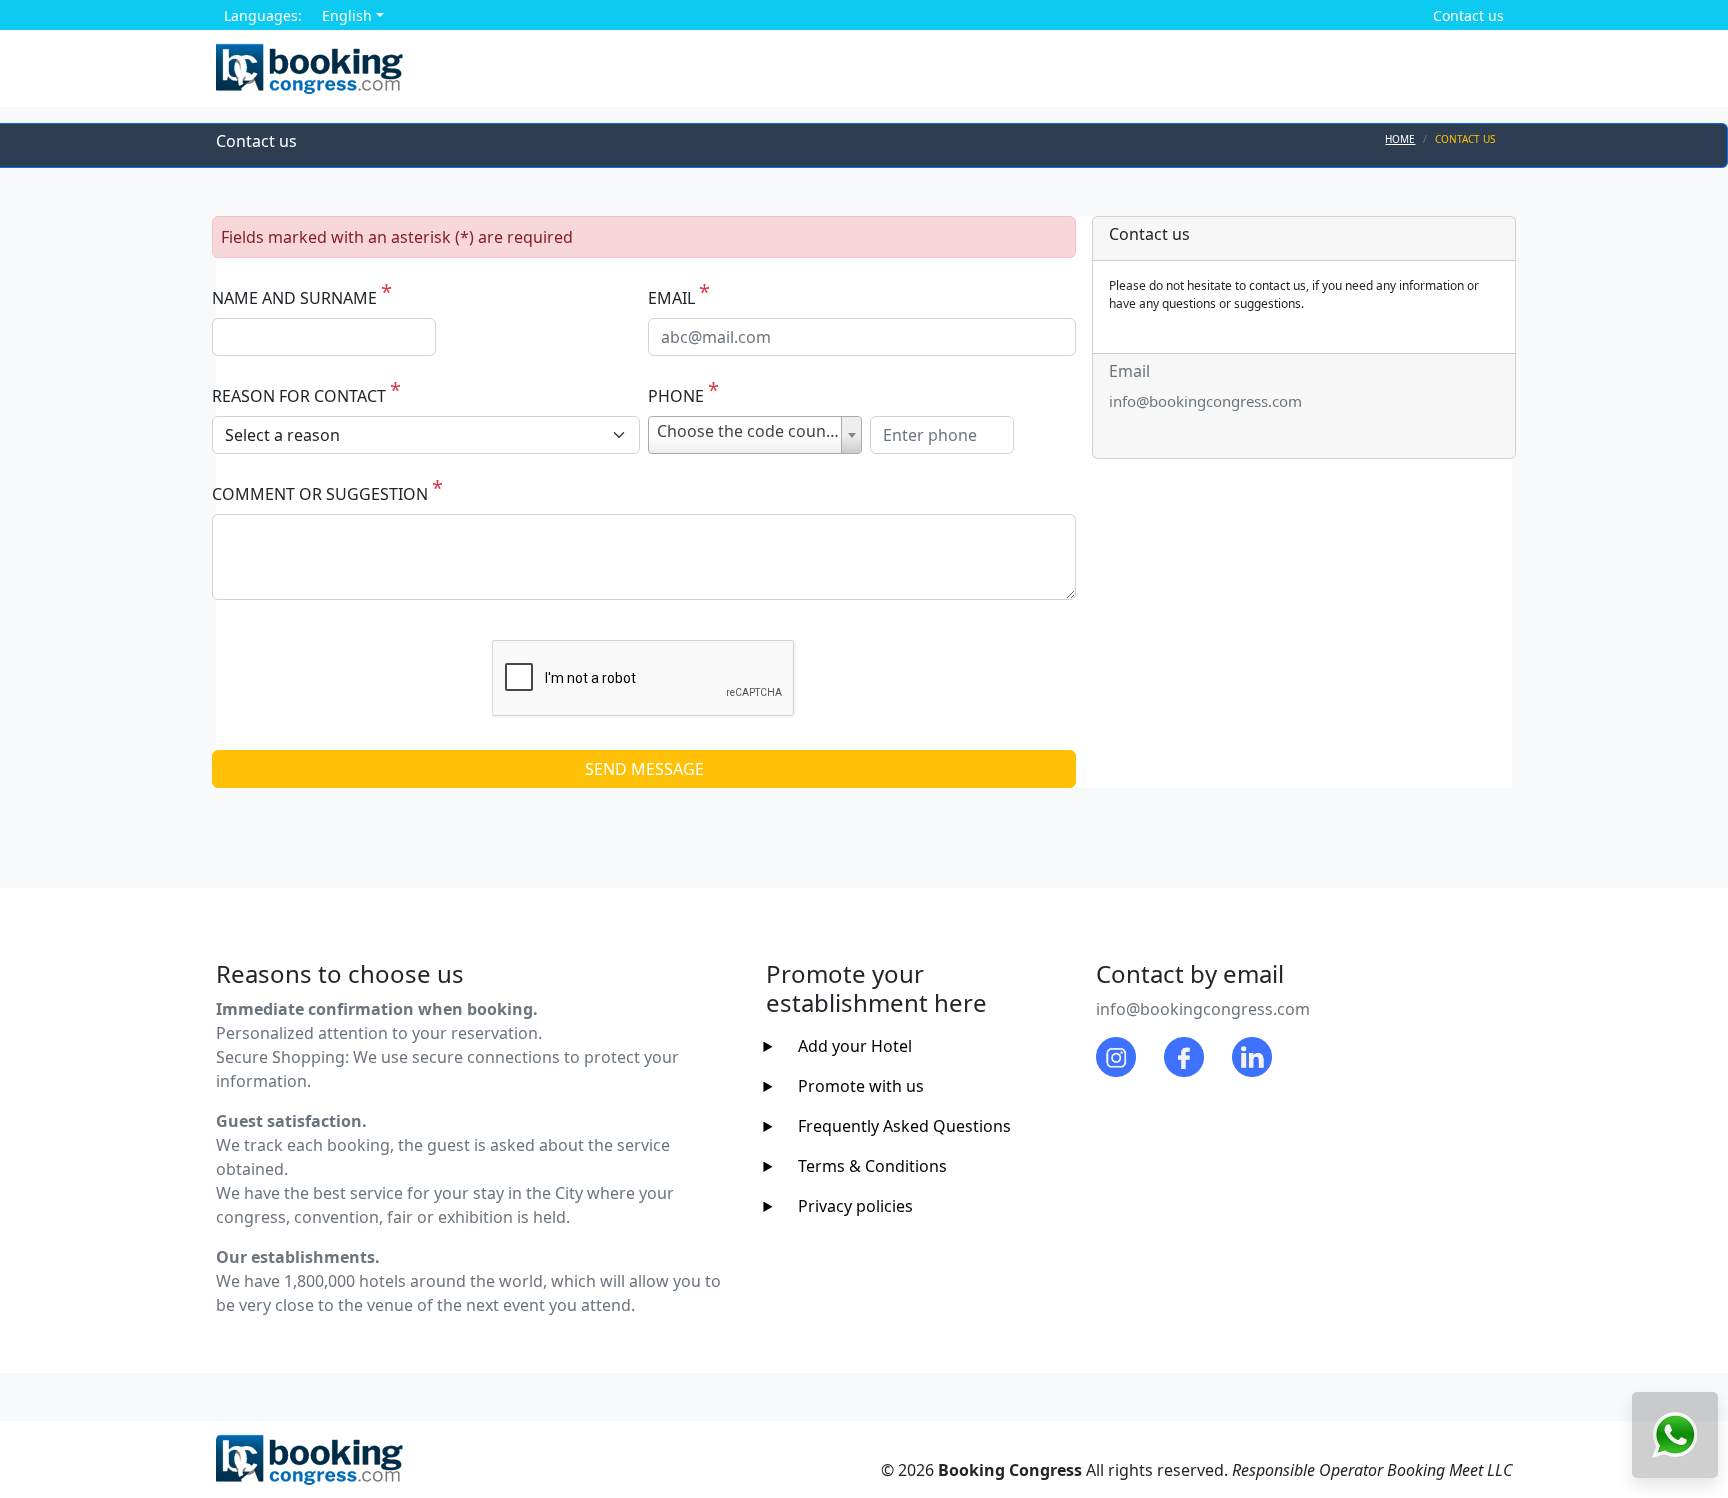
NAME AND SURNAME (294, 298)
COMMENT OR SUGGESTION (320, 494)
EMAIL (671, 298)
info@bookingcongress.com (1205, 401)
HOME (1400, 139)
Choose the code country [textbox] (752, 431)
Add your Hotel (855, 1046)
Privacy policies (855, 1206)
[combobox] (755, 435)
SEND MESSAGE (644, 769)
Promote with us (861, 1086)
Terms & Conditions (872, 1166)
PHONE (676, 396)
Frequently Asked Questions (904, 1126)
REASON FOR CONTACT (299, 396)
